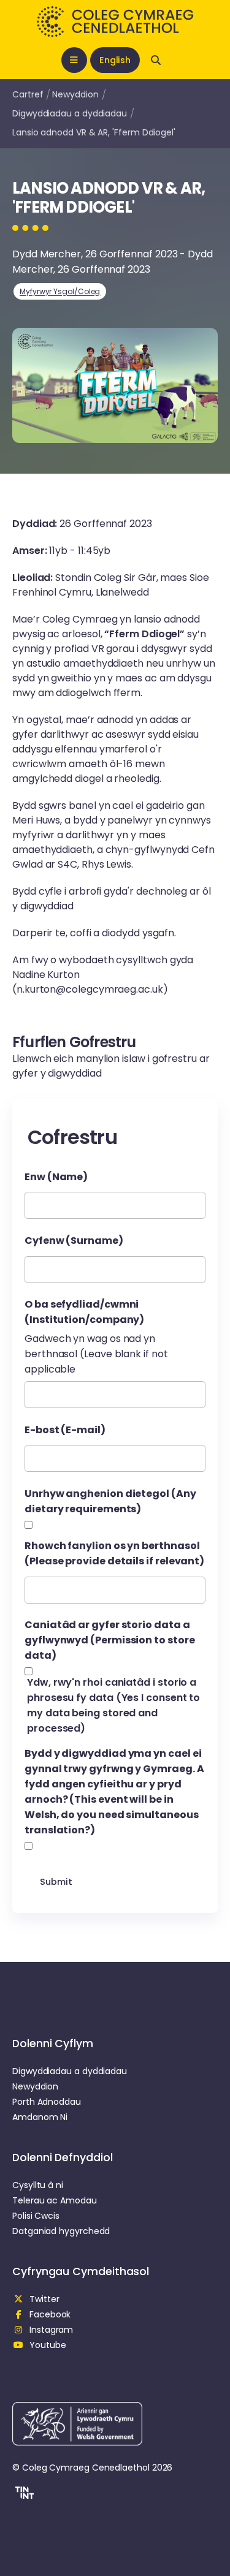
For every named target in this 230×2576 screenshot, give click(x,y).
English (115, 60)
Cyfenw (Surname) (74, 1241)
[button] (23, 2495)
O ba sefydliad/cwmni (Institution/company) (84, 1312)
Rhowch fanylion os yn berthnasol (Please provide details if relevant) (114, 1553)
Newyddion (75, 94)
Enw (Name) (56, 1177)
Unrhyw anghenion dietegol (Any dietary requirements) (110, 1501)
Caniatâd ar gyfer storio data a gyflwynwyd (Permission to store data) (110, 1640)
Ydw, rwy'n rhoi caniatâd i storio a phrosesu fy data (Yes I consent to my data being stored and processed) (113, 1705)
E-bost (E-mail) (65, 1430)
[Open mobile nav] (74, 60)
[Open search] (156, 60)
